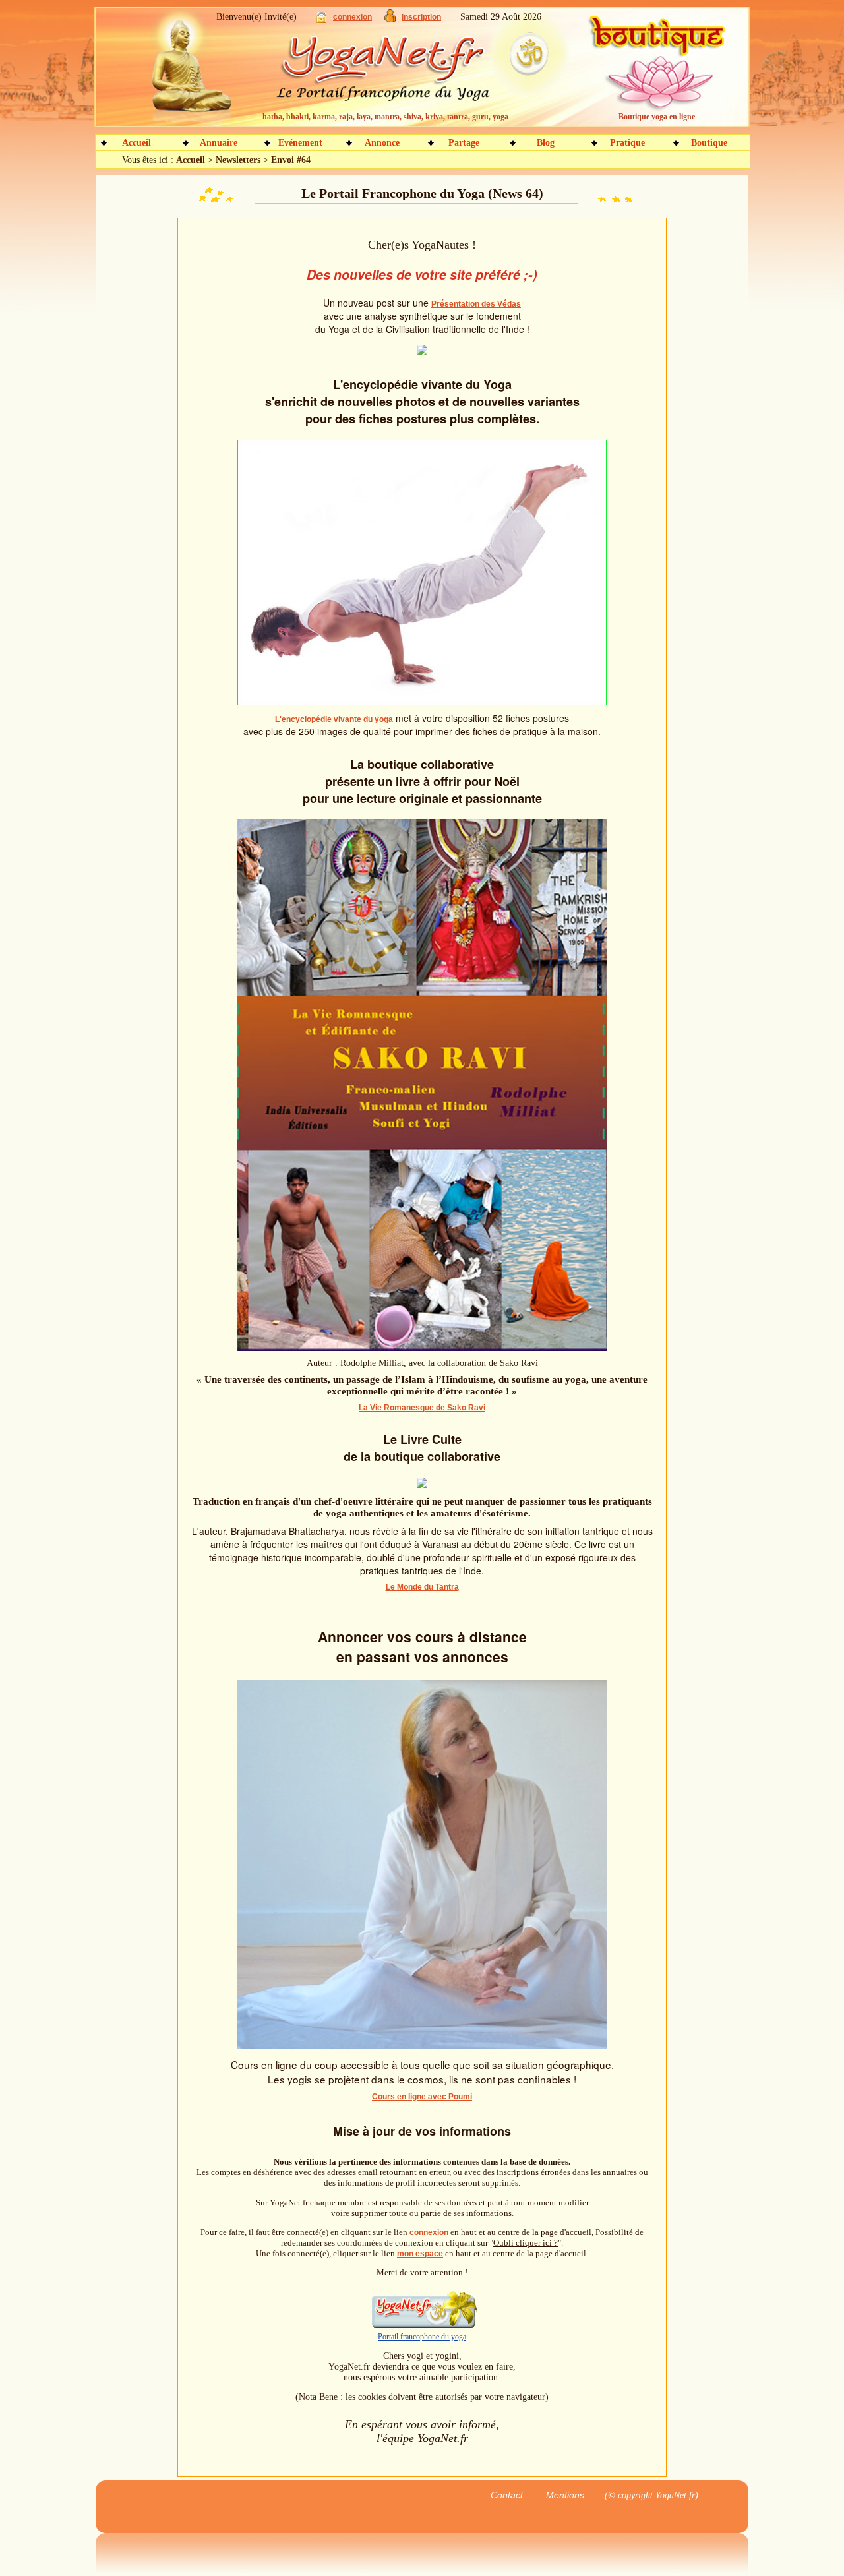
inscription (421, 17)
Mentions (565, 2495)
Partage (464, 143)
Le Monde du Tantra (422, 1587)
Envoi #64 (291, 160)
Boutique (709, 143)
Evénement (300, 143)
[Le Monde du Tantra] (422, 1485)
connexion (352, 17)
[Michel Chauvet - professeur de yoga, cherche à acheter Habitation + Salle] (422, 2046)
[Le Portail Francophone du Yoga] (393, 73)
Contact (507, 2495)
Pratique (627, 143)
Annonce (382, 143)
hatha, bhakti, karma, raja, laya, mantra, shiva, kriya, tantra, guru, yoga (385, 117)
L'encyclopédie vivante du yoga (334, 719)
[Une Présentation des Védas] (422, 352)
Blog (546, 143)
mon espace (420, 2254)
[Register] (390, 19)
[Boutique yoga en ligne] (655, 73)
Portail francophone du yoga (422, 2337)
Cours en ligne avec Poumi (422, 2097)
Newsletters (238, 160)
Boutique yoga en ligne (657, 117)
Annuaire (219, 143)
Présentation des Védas (476, 304)
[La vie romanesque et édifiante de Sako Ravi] (422, 1348)
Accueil (136, 143)
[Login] (321, 20)
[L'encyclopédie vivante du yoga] (422, 703)
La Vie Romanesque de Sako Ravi (422, 1408)
